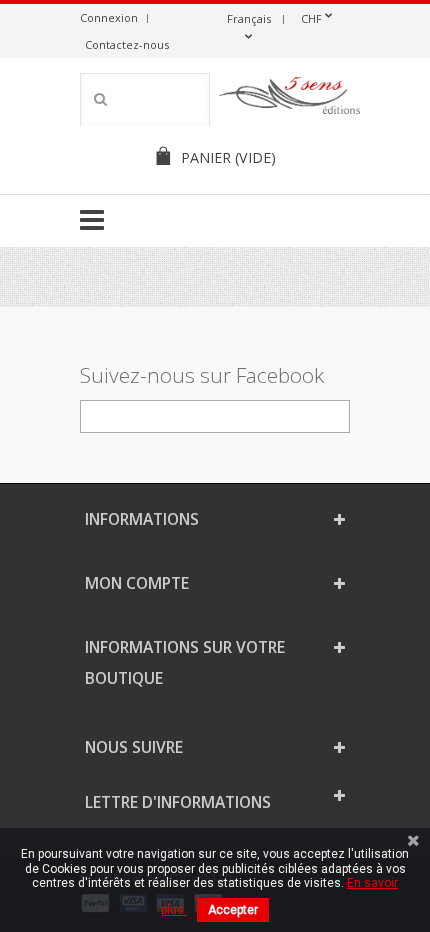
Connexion (109, 17)
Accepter (233, 910)
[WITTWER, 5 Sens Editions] (290, 99)
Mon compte (137, 583)
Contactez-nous (127, 44)
